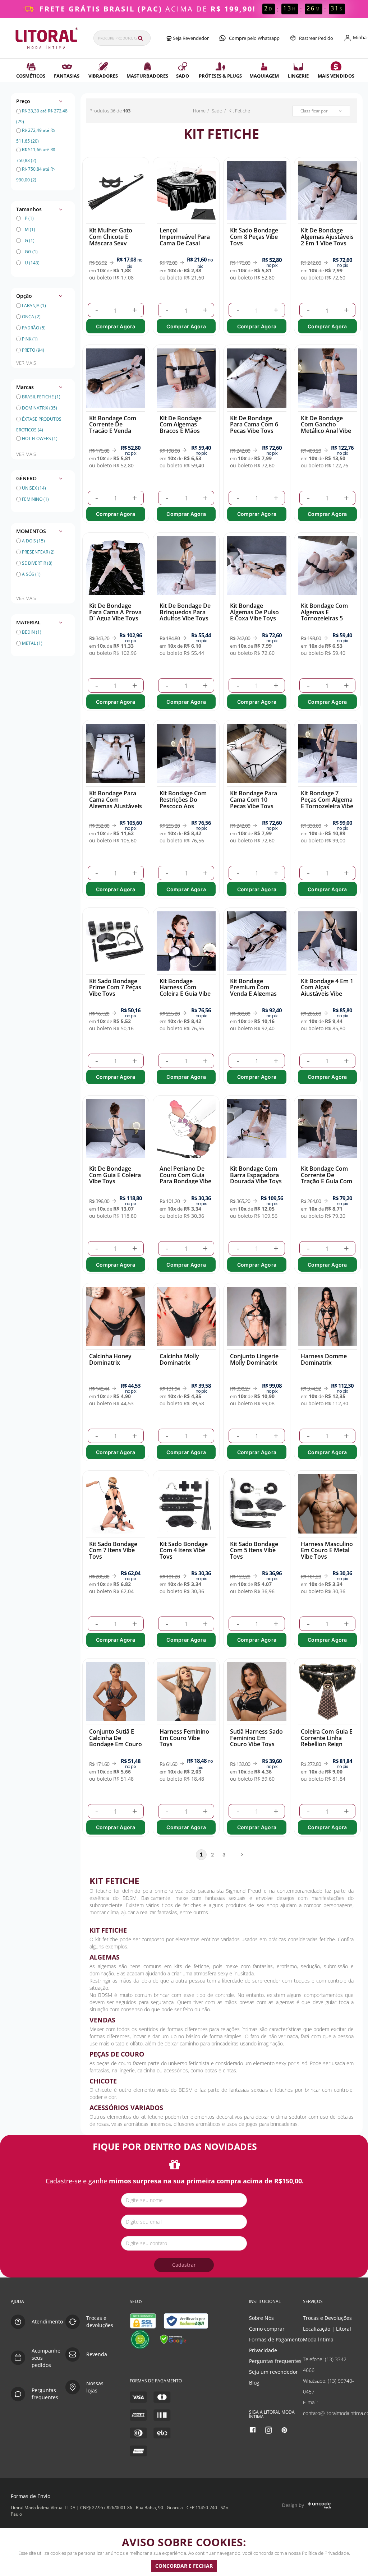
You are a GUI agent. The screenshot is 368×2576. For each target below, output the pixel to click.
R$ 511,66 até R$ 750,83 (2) (36, 150)
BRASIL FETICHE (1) (41, 397)
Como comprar (267, 2329)
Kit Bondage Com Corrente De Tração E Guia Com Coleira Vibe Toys (326, 1178)
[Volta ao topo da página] (351, 2286)
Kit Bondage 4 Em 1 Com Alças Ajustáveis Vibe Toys (327, 991)
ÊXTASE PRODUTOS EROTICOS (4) (39, 420)
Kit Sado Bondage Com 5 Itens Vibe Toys (254, 1550)
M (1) (30, 229)
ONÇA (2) (31, 317)
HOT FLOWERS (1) (39, 438)
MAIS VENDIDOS (336, 76)
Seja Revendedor (190, 38)
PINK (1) (30, 339)
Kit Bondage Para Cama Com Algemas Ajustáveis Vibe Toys (116, 803)
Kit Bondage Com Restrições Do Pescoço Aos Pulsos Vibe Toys (183, 803)
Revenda (97, 2354)
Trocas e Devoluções (327, 2318)
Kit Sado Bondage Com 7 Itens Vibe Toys (113, 1550)
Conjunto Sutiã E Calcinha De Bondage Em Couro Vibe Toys (116, 1741)
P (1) (29, 218)
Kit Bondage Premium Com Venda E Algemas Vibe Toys (253, 991)
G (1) (30, 241)
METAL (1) (32, 643)
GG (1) (31, 252)
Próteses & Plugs (220, 76)
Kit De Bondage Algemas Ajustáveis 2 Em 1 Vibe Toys (327, 237)
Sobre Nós (261, 2318)
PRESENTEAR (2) (38, 552)
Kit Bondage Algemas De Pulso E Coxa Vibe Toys (254, 612)
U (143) (32, 263)
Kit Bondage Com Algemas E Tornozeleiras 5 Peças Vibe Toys (324, 615)
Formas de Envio (31, 2496)
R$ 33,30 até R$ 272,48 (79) (42, 111)
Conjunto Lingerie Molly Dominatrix (254, 1359)
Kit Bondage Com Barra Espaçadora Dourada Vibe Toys (256, 1175)
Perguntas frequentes (275, 2361)
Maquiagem (264, 76)
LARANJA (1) (34, 306)
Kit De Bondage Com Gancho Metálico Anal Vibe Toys (326, 428)
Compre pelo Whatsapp (254, 38)
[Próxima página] (238, 1855)
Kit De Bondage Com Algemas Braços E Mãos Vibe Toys (181, 428)
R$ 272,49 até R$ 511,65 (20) (36, 131)
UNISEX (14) (34, 488)
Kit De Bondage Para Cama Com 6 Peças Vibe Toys (254, 424)
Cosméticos (31, 76)
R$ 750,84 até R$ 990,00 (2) (36, 169)
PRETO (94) (33, 350)
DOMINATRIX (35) (39, 408)
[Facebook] (254, 2430)
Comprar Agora (116, 326)
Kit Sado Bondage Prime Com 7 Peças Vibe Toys (115, 987)
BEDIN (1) (32, 632)
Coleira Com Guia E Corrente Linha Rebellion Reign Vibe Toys (327, 1741)
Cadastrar (184, 2265)
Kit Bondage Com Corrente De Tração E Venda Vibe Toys (113, 428)
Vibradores (103, 76)
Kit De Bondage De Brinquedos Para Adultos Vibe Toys (185, 612)
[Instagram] (269, 2430)
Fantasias (67, 76)
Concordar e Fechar (184, 2566)
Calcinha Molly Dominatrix (179, 1359)
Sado (183, 76)
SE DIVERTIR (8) (37, 563)
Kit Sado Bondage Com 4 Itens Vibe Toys (184, 1550)
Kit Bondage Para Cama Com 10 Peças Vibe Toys (254, 799)
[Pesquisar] (140, 38)
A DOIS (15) (33, 541)
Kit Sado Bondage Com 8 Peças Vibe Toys (254, 237)
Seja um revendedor (273, 2372)
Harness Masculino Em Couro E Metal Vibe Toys (327, 1550)
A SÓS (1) (31, 574)
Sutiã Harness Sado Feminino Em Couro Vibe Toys (256, 1738)
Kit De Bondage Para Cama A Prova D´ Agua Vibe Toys (115, 612)
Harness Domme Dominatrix (324, 1359)
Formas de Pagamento (276, 2339)
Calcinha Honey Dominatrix (110, 1359)
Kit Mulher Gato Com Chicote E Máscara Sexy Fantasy (111, 240)
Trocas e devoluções (100, 2321)
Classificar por (314, 111)
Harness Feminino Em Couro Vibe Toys (184, 1738)
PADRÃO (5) (34, 328)
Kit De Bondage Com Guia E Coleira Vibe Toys (115, 1175)
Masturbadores (147, 76)
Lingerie (298, 76)
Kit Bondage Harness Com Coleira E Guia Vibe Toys (185, 991)
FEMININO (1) (35, 499)
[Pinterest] (285, 2430)
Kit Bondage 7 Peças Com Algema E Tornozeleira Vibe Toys (327, 803)
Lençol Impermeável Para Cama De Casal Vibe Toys (185, 240)
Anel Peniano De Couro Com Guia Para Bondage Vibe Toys (185, 1178)
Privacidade (263, 2350)
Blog (254, 2383)
